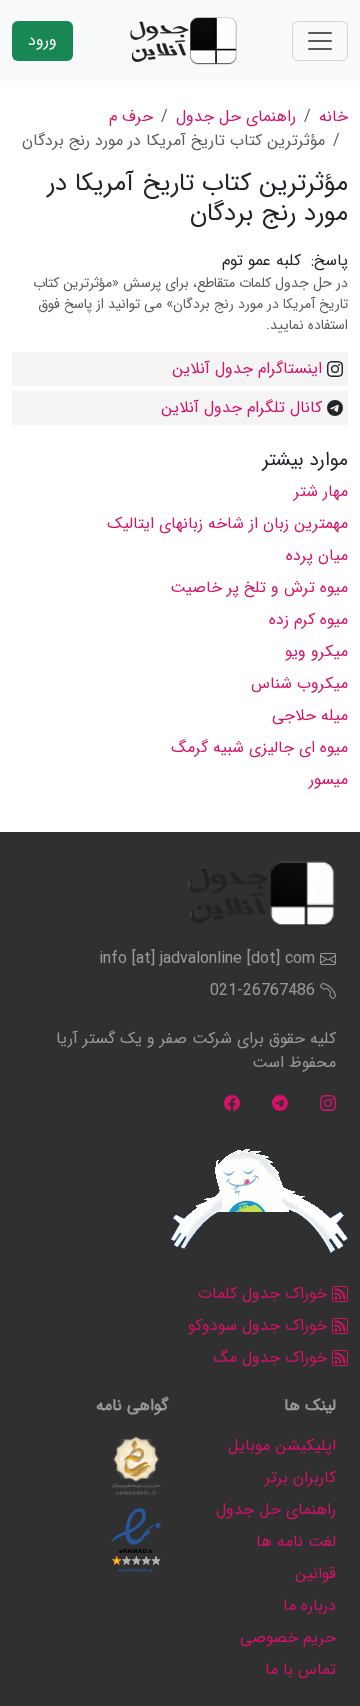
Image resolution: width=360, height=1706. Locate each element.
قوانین (315, 1573)
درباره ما (309, 1605)
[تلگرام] (280, 1102)
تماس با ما (300, 1669)
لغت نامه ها (296, 1541)
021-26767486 (262, 990)
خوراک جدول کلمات (265, 1293)
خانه (333, 116)
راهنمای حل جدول (236, 116)
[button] (136, 1466)
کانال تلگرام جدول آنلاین (241, 407)
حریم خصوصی (288, 1637)
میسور (328, 779)
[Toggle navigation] (320, 41)
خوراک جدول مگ (272, 1357)
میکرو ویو (316, 651)
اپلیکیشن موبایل (282, 1445)
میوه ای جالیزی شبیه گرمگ (259, 747)
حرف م (131, 116)
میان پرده (317, 555)
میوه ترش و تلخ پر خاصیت (259, 587)
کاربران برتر (300, 1477)
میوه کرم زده (308, 619)
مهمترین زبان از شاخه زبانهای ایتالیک (227, 523)
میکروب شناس (299, 683)
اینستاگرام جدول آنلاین (247, 368)
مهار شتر (321, 491)
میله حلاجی (310, 715)
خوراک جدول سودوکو (260, 1325)
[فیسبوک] (232, 1102)
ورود (42, 40)
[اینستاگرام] (328, 1102)
